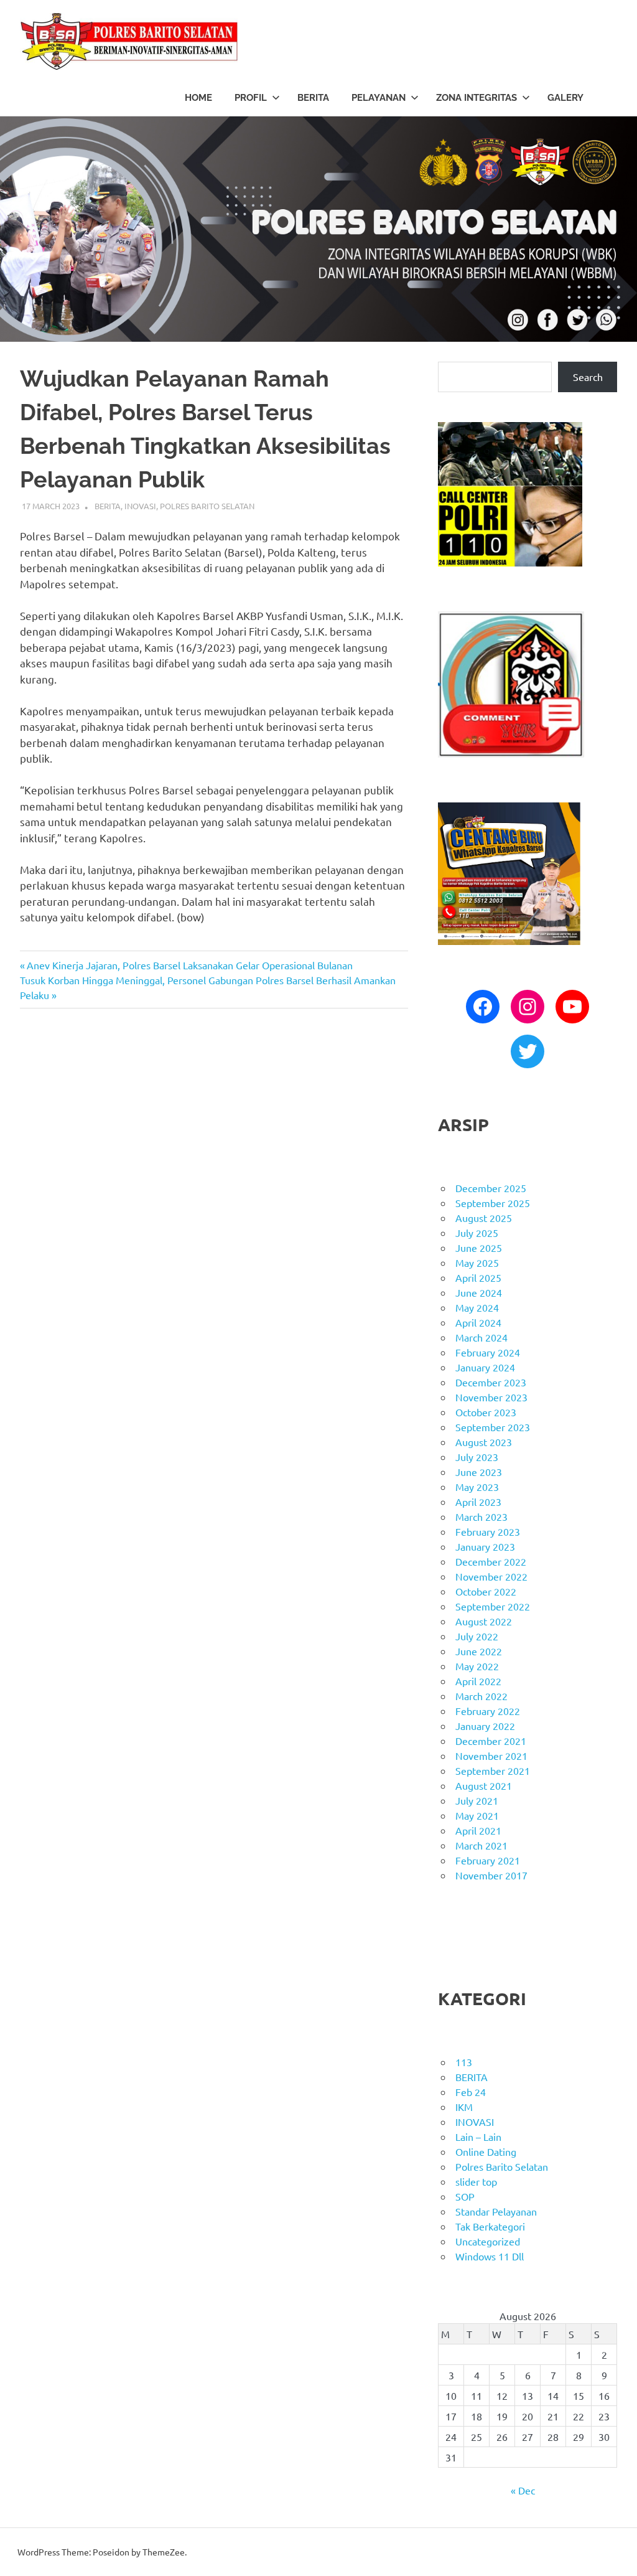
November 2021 (491, 1756)
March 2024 (481, 1337)
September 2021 (493, 1770)
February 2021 (488, 1860)
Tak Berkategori (490, 2226)
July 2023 (477, 1457)
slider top (476, 2181)
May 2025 (477, 1262)
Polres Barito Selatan (207, 506)
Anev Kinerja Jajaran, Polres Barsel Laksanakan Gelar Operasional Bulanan (189, 965)
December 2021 (491, 1741)
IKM (464, 2107)
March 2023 (481, 1516)
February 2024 (488, 1352)
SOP (465, 2196)
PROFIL (251, 98)
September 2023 (493, 1427)
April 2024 (478, 1322)
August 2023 (484, 1442)
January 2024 (485, 1367)
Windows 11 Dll (490, 2256)
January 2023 (485, 1546)
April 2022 (478, 1681)
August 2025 (484, 1218)
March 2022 (481, 1696)
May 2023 (477, 1487)
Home (198, 98)
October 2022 (486, 1591)
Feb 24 (471, 2092)
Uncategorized (488, 2241)
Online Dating (486, 2151)
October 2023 (486, 1412)
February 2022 (488, 1711)
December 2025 (491, 1188)
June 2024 (479, 1292)
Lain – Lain (478, 2136)
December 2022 (491, 1561)
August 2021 (484, 1785)
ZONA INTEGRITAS (477, 98)
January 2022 (485, 1726)
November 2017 (491, 1875)
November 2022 (491, 1576)
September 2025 (493, 1203)
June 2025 (479, 1248)
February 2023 (488, 1531)
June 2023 (479, 1472)
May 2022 (477, 1666)
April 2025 (478, 1277)
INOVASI (140, 506)
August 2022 (484, 1621)
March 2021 (481, 1845)
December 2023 (491, 1382)
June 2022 (479, 1651)
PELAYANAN (379, 98)
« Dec (523, 2490)
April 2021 (478, 1830)
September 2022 (493, 1606)
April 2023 (478, 1502)
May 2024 (477, 1307)
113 (464, 2062)
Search (588, 377)
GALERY (565, 98)
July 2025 (477, 1233)
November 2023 (491, 1397)
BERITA (313, 98)
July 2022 (477, 1636)
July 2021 (477, 1800)
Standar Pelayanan (496, 2211)
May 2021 (477, 1815)
